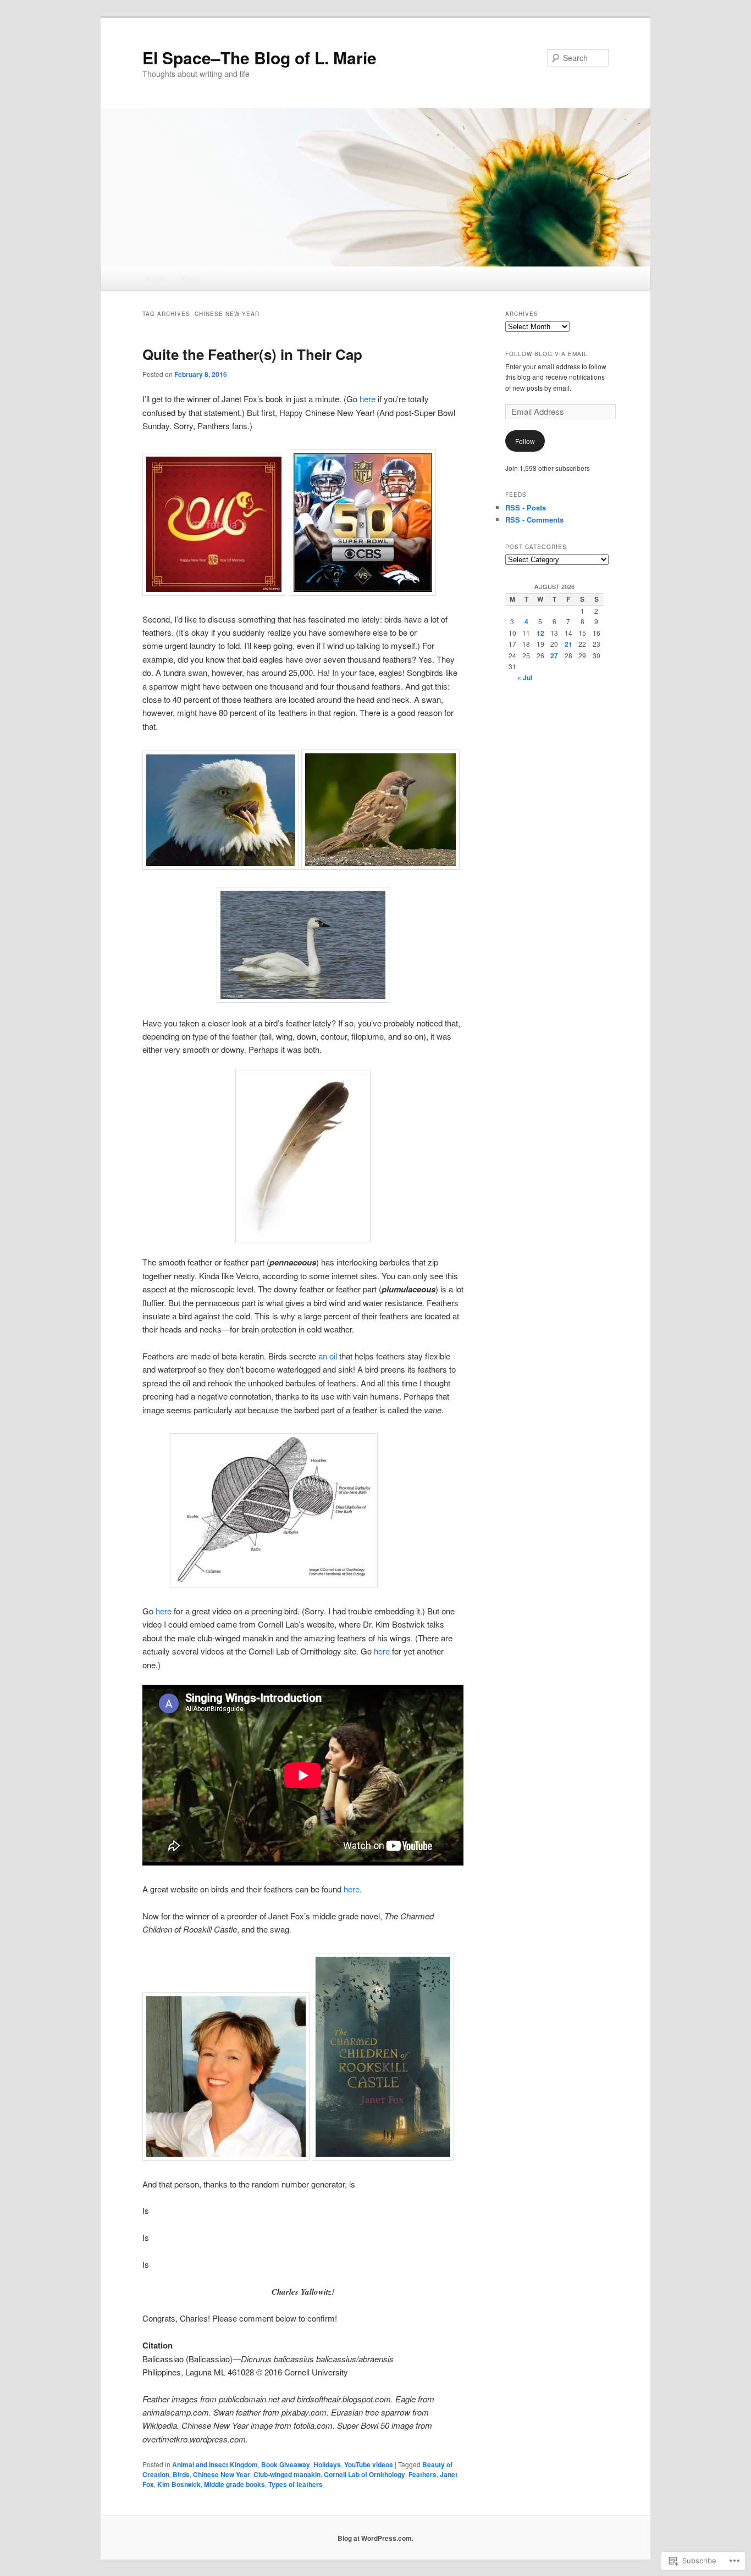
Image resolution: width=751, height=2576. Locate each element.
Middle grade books (234, 2484)
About (191, 278)
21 (568, 644)
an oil (329, 1356)
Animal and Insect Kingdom (215, 2464)
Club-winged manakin (287, 2474)
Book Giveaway (286, 2464)
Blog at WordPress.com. (375, 2538)
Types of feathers (296, 2484)
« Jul (525, 678)
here (369, 399)
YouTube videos (369, 2464)
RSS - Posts (526, 507)
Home (154, 278)
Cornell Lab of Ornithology (365, 2474)
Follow (525, 441)
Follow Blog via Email (546, 354)
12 (540, 633)
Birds (181, 2474)
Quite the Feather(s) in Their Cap (252, 354)
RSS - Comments (534, 520)
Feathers (423, 2474)
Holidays (327, 2464)
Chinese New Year (222, 2474)
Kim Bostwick (179, 2484)
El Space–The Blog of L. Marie (259, 57)
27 (554, 656)
